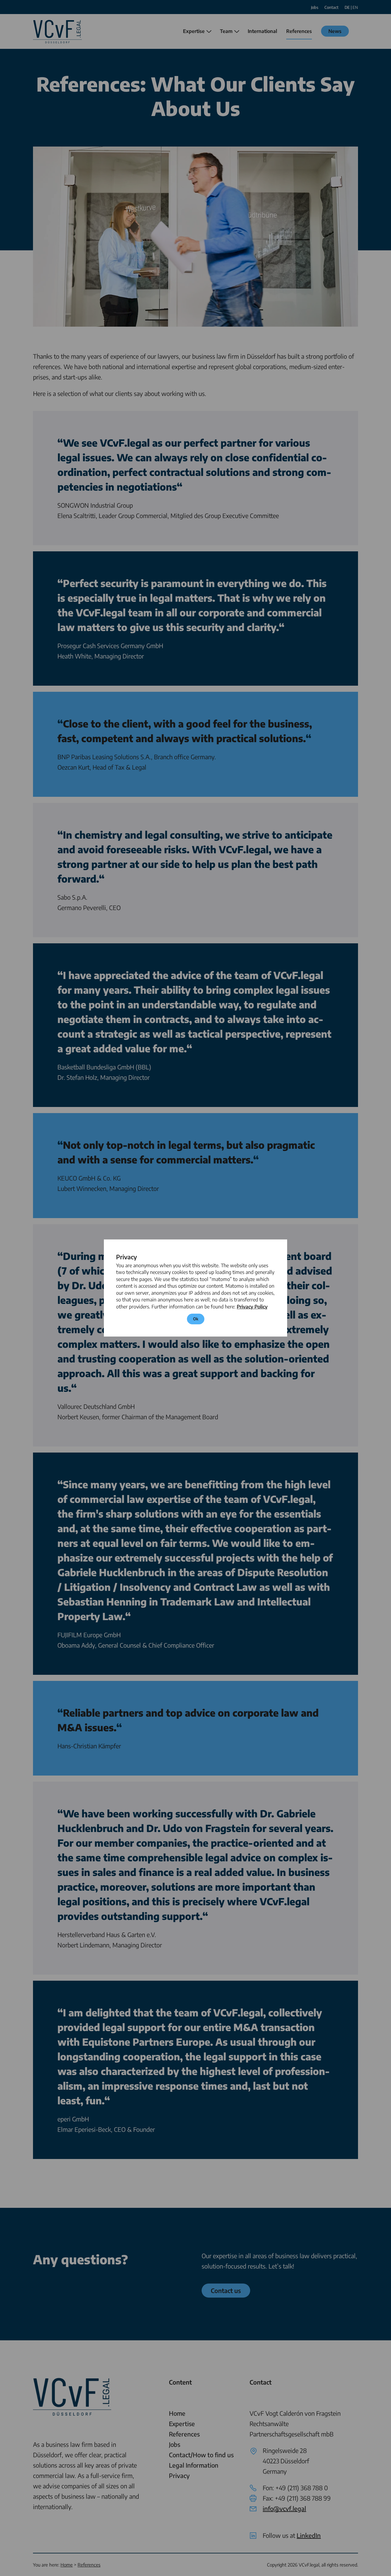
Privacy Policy (252, 1307)
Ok (196, 1319)
